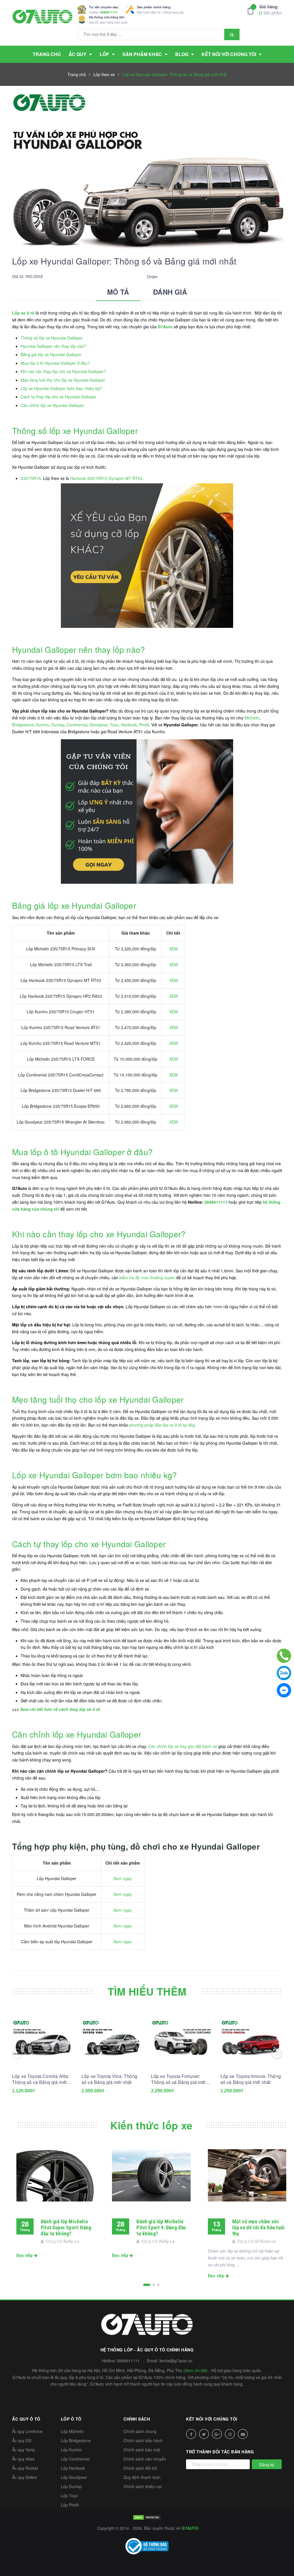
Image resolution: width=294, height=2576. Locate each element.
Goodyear (98, 725)
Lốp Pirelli (70, 2505)
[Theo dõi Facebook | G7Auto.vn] (191, 2434)
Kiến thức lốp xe (151, 2125)
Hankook (129, 725)
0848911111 (109, 12)
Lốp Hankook (73, 2468)
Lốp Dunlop (71, 2486)
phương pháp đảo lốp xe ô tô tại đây (162, 1425)
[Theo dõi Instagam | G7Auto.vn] (230, 2434)
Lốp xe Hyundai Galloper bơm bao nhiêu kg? (61, 388)
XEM (173, 949)
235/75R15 (31, 478)
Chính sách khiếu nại (143, 2486)
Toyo (114, 725)
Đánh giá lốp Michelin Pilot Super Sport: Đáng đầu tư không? (66, 2227)
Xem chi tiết (196, 2370)
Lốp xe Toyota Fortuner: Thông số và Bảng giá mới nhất (178, 2079)
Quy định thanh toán (142, 2477)
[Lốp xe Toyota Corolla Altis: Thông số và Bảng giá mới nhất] (43, 2038)
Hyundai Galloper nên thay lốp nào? (53, 346)
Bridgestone (23, 725)
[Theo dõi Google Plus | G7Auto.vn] (217, 2434)
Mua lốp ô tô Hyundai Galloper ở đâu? (55, 363)
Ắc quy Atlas (23, 2459)
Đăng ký (267, 2465)
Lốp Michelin (72, 2431)
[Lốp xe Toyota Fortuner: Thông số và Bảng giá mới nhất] (182, 2038)
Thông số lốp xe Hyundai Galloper (52, 338)
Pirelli (144, 725)
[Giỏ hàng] (252, 11)
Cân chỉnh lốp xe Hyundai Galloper (52, 405)
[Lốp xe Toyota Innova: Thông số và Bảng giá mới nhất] (251, 2038)
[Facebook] (284, 1690)
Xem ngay (123, 1878)
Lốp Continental (75, 2459)
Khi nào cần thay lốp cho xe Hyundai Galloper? (63, 371)
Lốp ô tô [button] (71, 2419)
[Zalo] (284, 1673)
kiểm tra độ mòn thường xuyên (147, 1278)
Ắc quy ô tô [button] (26, 2419)
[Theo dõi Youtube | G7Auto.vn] (243, 2434)
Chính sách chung (140, 2431)
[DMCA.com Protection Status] (147, 2517)
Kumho (43, 725)
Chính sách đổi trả (140, 2468)
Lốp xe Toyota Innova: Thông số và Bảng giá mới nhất (251, 2079)
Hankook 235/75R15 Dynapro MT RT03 (106, 478)
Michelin (252, 718)
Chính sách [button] (137, 2419)
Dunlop (58, 725)
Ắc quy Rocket (25, 2468)
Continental (77, 725)
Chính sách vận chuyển (145, 2459)
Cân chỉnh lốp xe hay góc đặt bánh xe (183, 1746)
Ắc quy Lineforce (27, 2431)
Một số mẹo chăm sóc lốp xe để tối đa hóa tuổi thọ (259, 2227)
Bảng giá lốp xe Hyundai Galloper (51, 354)
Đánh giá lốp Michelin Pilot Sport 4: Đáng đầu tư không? (161, 2227)
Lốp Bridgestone (76, 2440)
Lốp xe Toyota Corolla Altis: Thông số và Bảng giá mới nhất (41, 2079)
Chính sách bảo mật (142, 2450)
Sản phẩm (271, 10)
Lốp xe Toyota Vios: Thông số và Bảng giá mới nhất (109, 2079)
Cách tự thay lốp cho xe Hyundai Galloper (59, 397)
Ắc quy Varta (24, 2450)
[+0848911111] (284, 1656)
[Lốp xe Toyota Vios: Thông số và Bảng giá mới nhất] (112, 2038)
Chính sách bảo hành (143, 2440)
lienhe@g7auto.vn (176, 2361)
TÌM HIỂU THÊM (147, 1991)
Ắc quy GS (22, 2440)
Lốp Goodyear (74, 2477)
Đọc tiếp (25, 2255)
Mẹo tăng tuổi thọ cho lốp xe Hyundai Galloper (63, 380)
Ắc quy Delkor (25, 2477)
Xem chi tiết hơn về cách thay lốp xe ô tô (60, 1709)
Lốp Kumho (71, 2450)
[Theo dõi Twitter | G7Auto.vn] (204, 2434)
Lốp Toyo (69, 2496)
